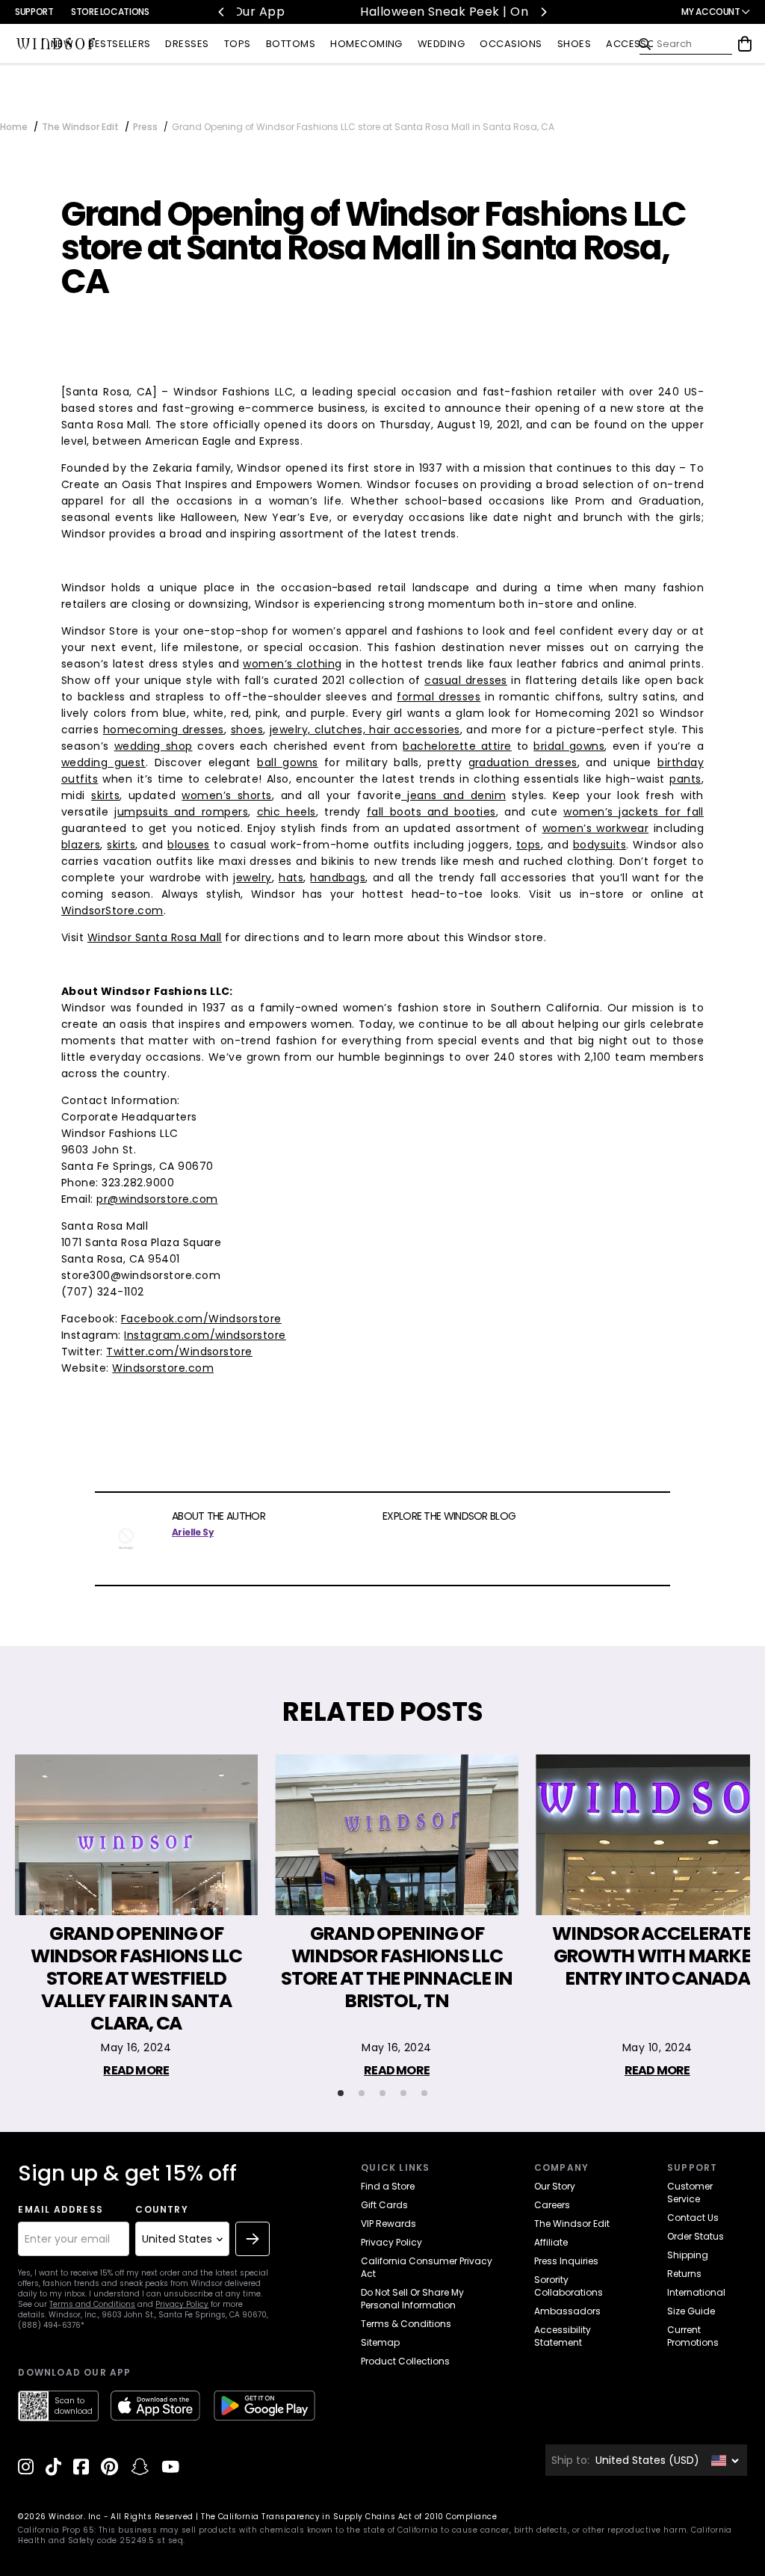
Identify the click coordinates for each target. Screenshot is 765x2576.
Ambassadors (567, 2311)
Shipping (688, 2255)
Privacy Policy (182, 2304)
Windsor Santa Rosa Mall (155, 937)
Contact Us (693, 2218)
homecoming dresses (164, 730)
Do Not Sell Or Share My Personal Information (412, 2299)
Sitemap (380, 2342)
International (696, 2292)
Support (34, 12)
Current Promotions (693, 2336)
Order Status (696, 2236)
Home (14, 127)
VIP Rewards (388, 2224)
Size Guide (691, 2311)
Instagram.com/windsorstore (205, 1335)
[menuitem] (62, 44)
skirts (105, 795)
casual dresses (466, 680)
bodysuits (600, 845)
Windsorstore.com (163, 1368)
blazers (81, 845)
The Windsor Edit (80, 127)
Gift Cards (384, 2205)
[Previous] (222, 12)
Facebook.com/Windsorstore (201, 1319)
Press (145, 127)
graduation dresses (523, 762)
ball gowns (288, 762)
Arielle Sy (193, 1532)
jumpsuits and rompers (181, 812)
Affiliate (551, 2242)
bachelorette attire (457, 746)
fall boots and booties (431, 812)
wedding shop (154, 746)
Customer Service (690, 2193)
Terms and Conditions (92, 2304)
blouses (188, 845)
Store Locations (110, 12)
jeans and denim (453, 795)
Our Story (555, 2186)
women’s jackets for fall (634, 812)
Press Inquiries (566, 2261)
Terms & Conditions (406, 2324)
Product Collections (405, 2361)
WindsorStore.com (112, 910)
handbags (338, 878)
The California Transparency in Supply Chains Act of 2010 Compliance (349, 2517)
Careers (552, 2205)
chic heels (287, 812)
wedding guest (103, 762)
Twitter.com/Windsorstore (179, 1352)
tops (529, 845)
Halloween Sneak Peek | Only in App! (385, 12)
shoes (247, 730)
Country (161, 2210)
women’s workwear (596, 828)
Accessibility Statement (563, 2336)
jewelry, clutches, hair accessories (365, 730)
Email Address (61, 2210)
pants (685, 779)
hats (291, 878)
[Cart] (745, 44)
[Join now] (253, 2239)
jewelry (252, 878)
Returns (684, 2274)
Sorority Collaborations (569, 2286)
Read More (136, 2070)
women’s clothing (292, 664)
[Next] (543, 12)
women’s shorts (227, 795)
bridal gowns (569, 746)
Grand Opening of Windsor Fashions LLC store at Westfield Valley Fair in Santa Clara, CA (136, 1979)
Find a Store (388, 2186)
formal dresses (439, 697)
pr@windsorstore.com (157, 1199)
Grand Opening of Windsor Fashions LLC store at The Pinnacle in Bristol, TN (397, 1968)
